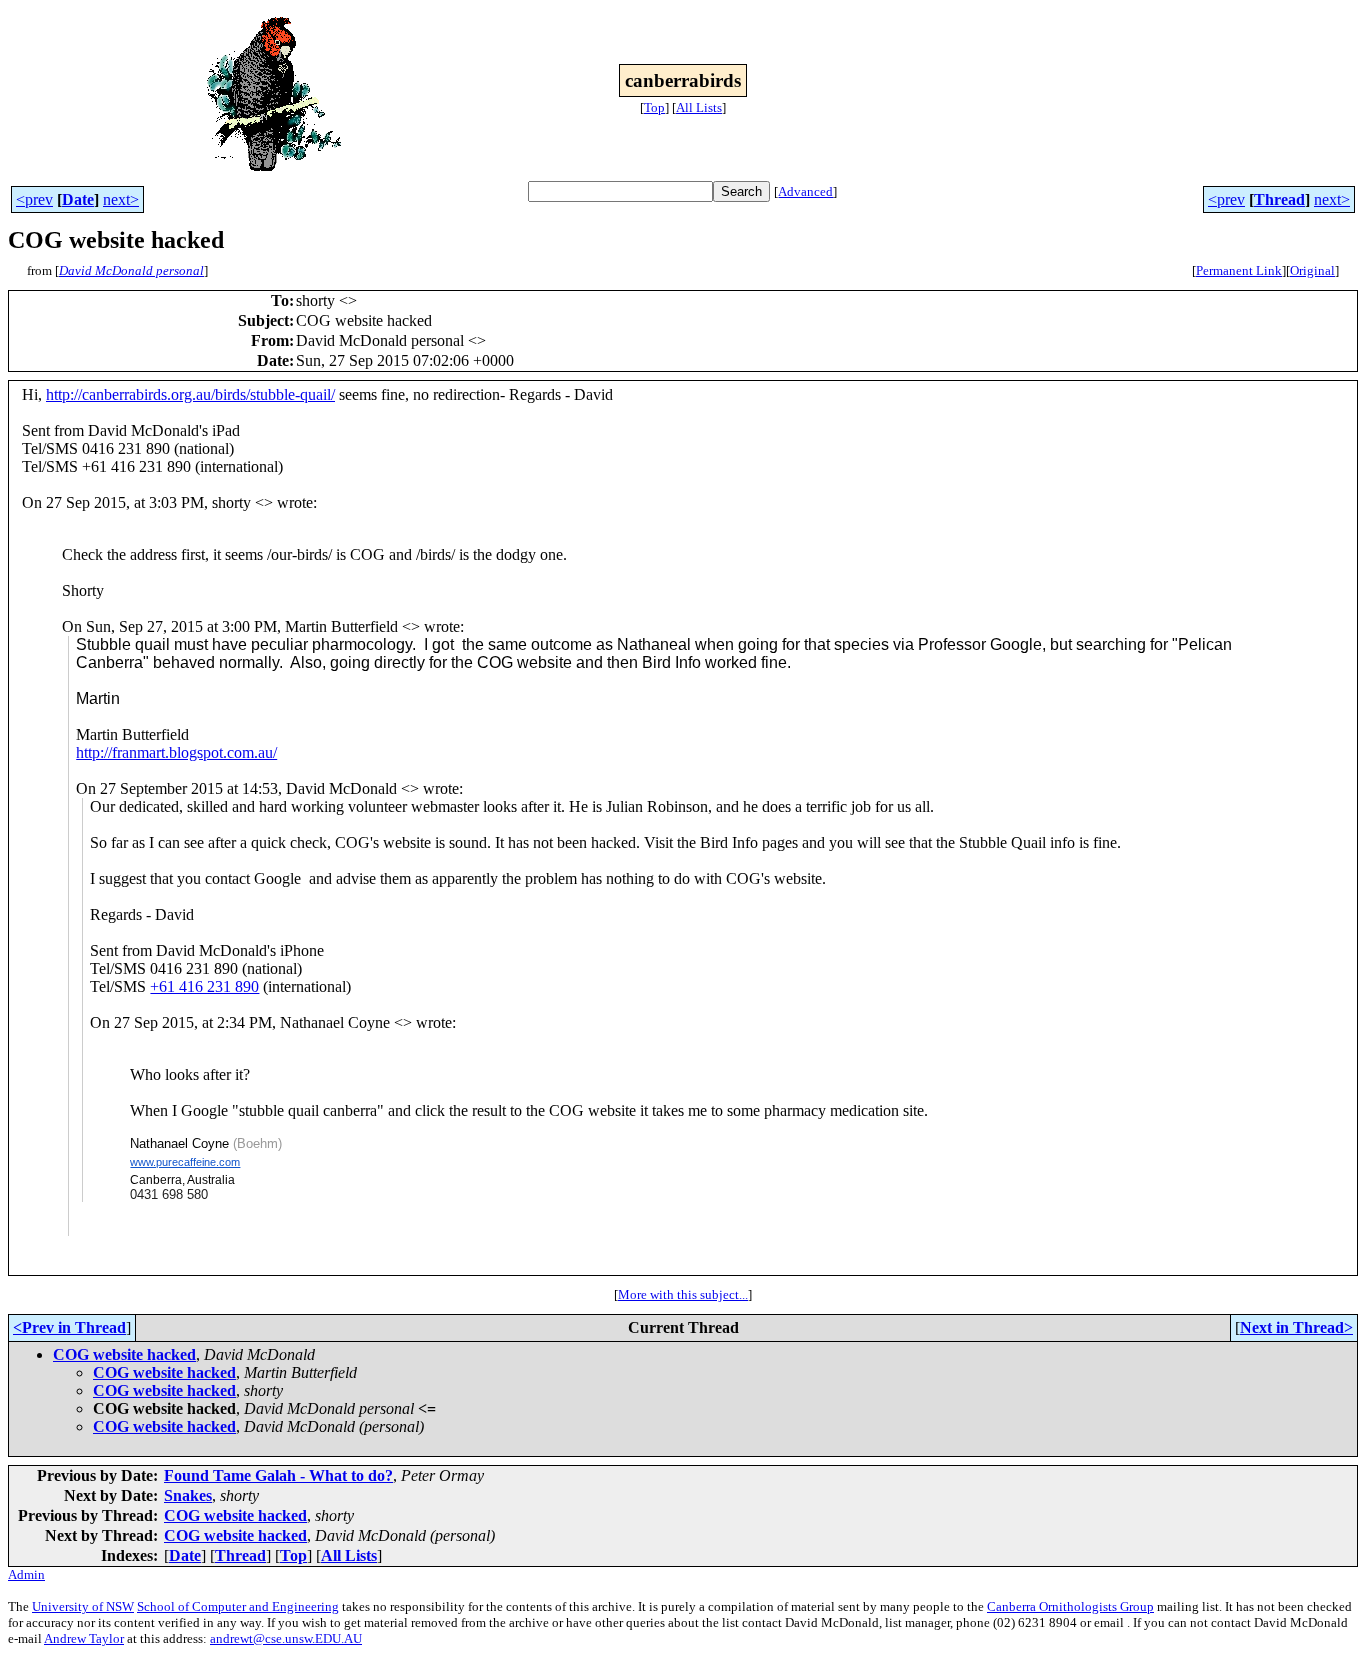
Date (78, 199)
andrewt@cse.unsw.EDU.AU (286, 1638)
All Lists (699, 107)
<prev (34, 199)
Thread (1279, 199)
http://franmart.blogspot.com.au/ (176, 752)
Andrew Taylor (84, 1638)
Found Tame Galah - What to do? (278, 1475)
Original (1312, 270)
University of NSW (83, 1606)
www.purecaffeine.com (185, 1162)
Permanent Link (1239, 270)
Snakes (188, 1495)
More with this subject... (683, 1294)
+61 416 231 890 (204, 986)
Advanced (805, 191)
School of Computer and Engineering (238, 1606)
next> (121, 199)
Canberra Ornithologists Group (1070, 1606)
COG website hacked (124, 1354)
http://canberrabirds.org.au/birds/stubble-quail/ (190, 394)
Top (654, 107)
